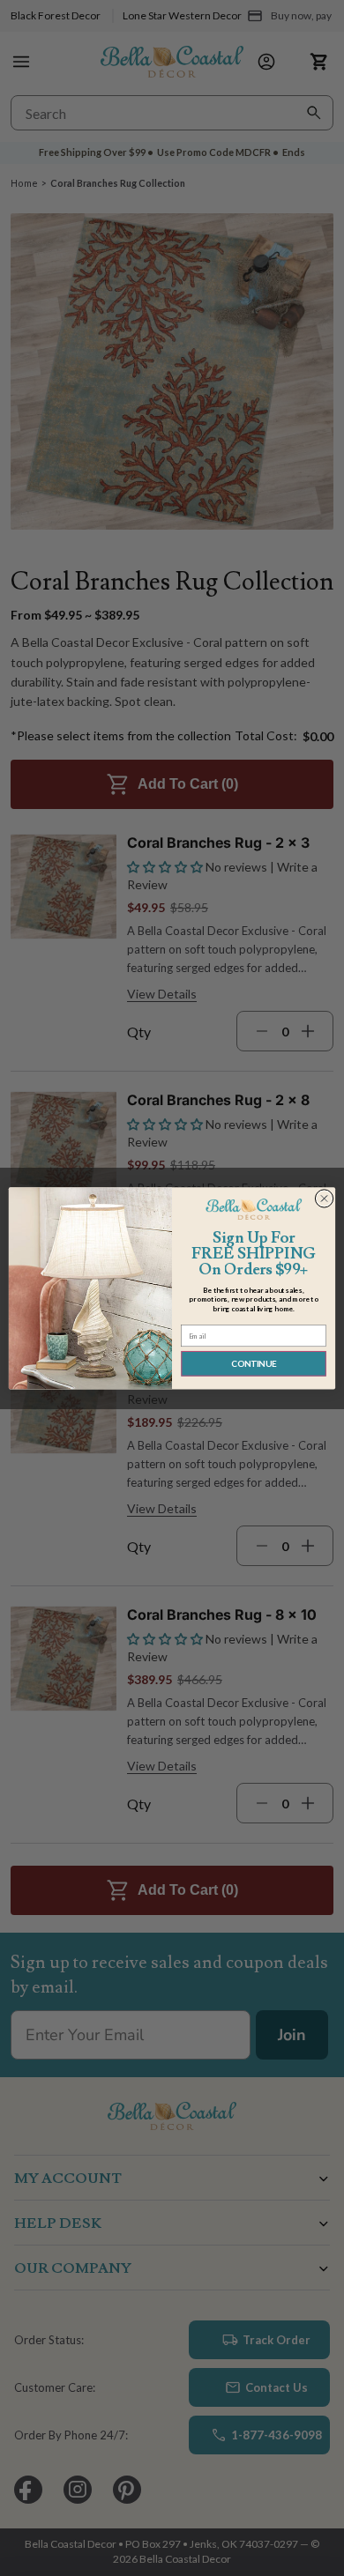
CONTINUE (254, 1363)
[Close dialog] (324, 1198)
